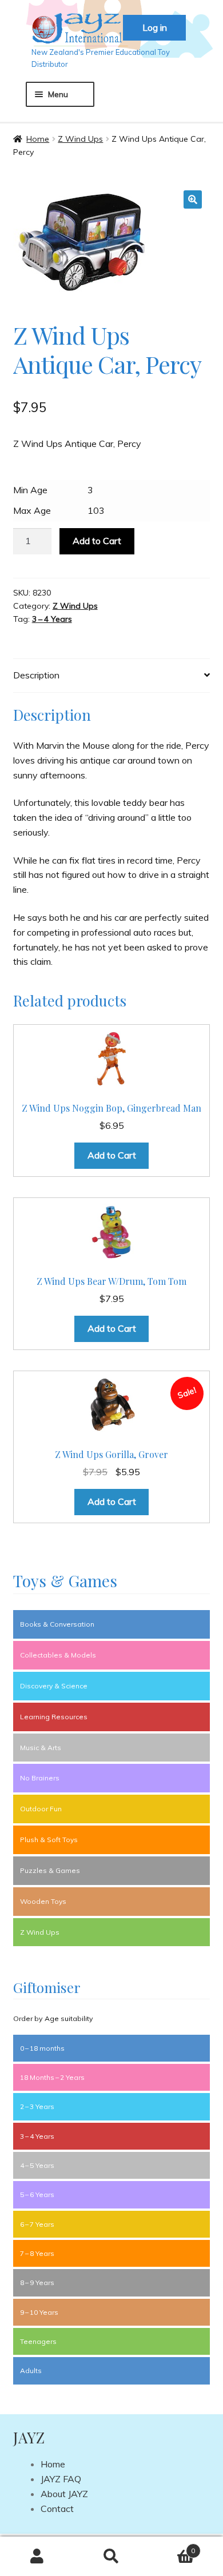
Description (36, 675)
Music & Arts (41, 1748)
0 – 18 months (42, 2048)
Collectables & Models (58, 1655)
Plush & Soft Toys (49, 1840)
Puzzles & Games (50, 1870)
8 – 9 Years (37, 2283)
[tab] (112, 676)
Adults (31, 2371)
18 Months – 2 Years (52, 2077)
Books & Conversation (57, 1624)
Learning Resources (54, 1717)
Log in (155, 27)
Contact (57, 2509)
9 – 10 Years (39, 2312)
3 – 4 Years (52, 619)
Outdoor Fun (41, 1809)
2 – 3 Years (37, 2106)
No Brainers (40, 1778)
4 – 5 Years (37, 2165)
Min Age (30, 490)
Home (38, 139)
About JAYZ (64, 2494)
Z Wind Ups (80, 139)
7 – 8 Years (37, 2253)
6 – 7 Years (37, 2224)
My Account (37, 2557)
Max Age (32, 510)
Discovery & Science (54, 1686)
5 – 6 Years (37, 2194)
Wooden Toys (43, 1901)
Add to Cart (97, 541)
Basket (172, 2547)
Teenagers (38, 2341)
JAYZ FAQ (61, 2479)
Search (111, 2557)
